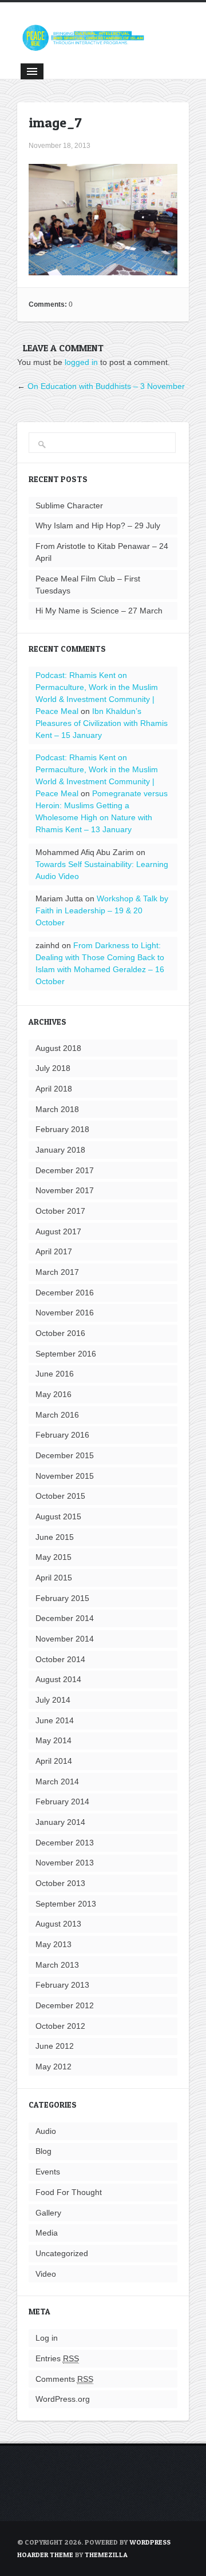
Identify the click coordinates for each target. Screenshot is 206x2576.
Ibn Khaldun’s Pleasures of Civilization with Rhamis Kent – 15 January (102, 723)
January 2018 (60, 1150)
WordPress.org (63, 2399)
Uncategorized (62, 2253)
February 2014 (62, 1801)
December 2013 (65, 1843)
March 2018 (57, 1109)
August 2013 (58, 1924)
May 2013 (54, 1944)
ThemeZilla (106, 2555)
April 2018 (54, 1089)
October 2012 (60, 2026)
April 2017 (54, 1251)
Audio (46, 2131)
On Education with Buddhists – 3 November (106, 386)
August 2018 (58, 1048)
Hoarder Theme (45, 2555)
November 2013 (65, 1863)
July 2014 (53, 1700)
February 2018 (62, 1129)
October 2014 (60, 1659)
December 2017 (65, 1170)
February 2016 (62, 1435)
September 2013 (66, 1904)
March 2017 (57, 1272)
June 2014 (55, 1720)
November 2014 (65, 1639)
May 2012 (54, 2067)
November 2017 (65, 1190)
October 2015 (60, 1496)
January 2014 (60, 1822)
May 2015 (54, 1557)
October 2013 (60, 1883)
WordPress (150, 2542)
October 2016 (60, 1333)
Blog (43, 2151)
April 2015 (54, 1578)
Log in (47, 2338)
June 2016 (55, 1374)
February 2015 (62, 1598)
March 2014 (57, 1781)
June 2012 (55, 2046)
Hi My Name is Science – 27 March (99, 611)
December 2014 (65, 1618)
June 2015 (55, 1537)
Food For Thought (69, 2192)
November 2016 (65, 1313)
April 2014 (54, 1761)
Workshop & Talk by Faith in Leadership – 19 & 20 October (102, 910)
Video (46, 2274)
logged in (81, 362)
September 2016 (66, 1354)
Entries (57, 2358)
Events (48, 2172)
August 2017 (58, 1231)
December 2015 (65, 1455)
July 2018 (53, 1068)
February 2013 (62, 1985)
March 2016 (57, 1415)
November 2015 (65, 1476)
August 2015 (58, 1516)
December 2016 (65, 1293)
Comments (64, 2379)
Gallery (48, 2213)
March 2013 (57, 1965)
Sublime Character (69, 505)
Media (47, 2233)
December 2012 (65, 2005)
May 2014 (54, 1740)
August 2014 (58, 1679)
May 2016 (54, 1394)
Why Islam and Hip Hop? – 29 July (98, 525)
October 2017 (60, 1211)
